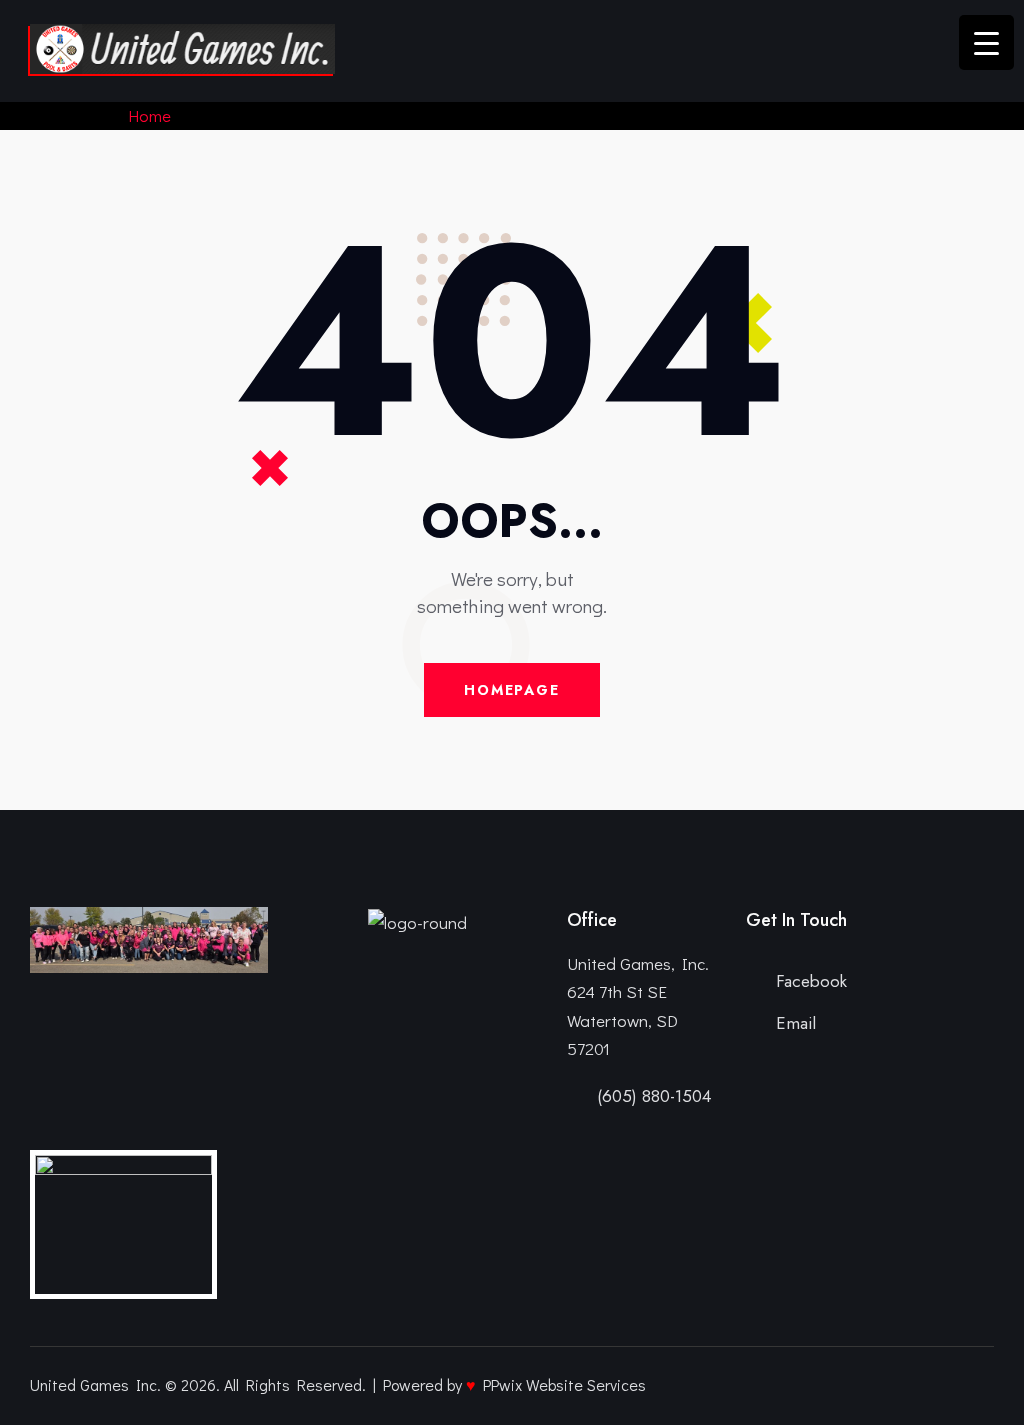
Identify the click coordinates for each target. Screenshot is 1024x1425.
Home (149, 115)
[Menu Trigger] (986, 42)
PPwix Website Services (564, 1384)
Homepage (512, 690)
